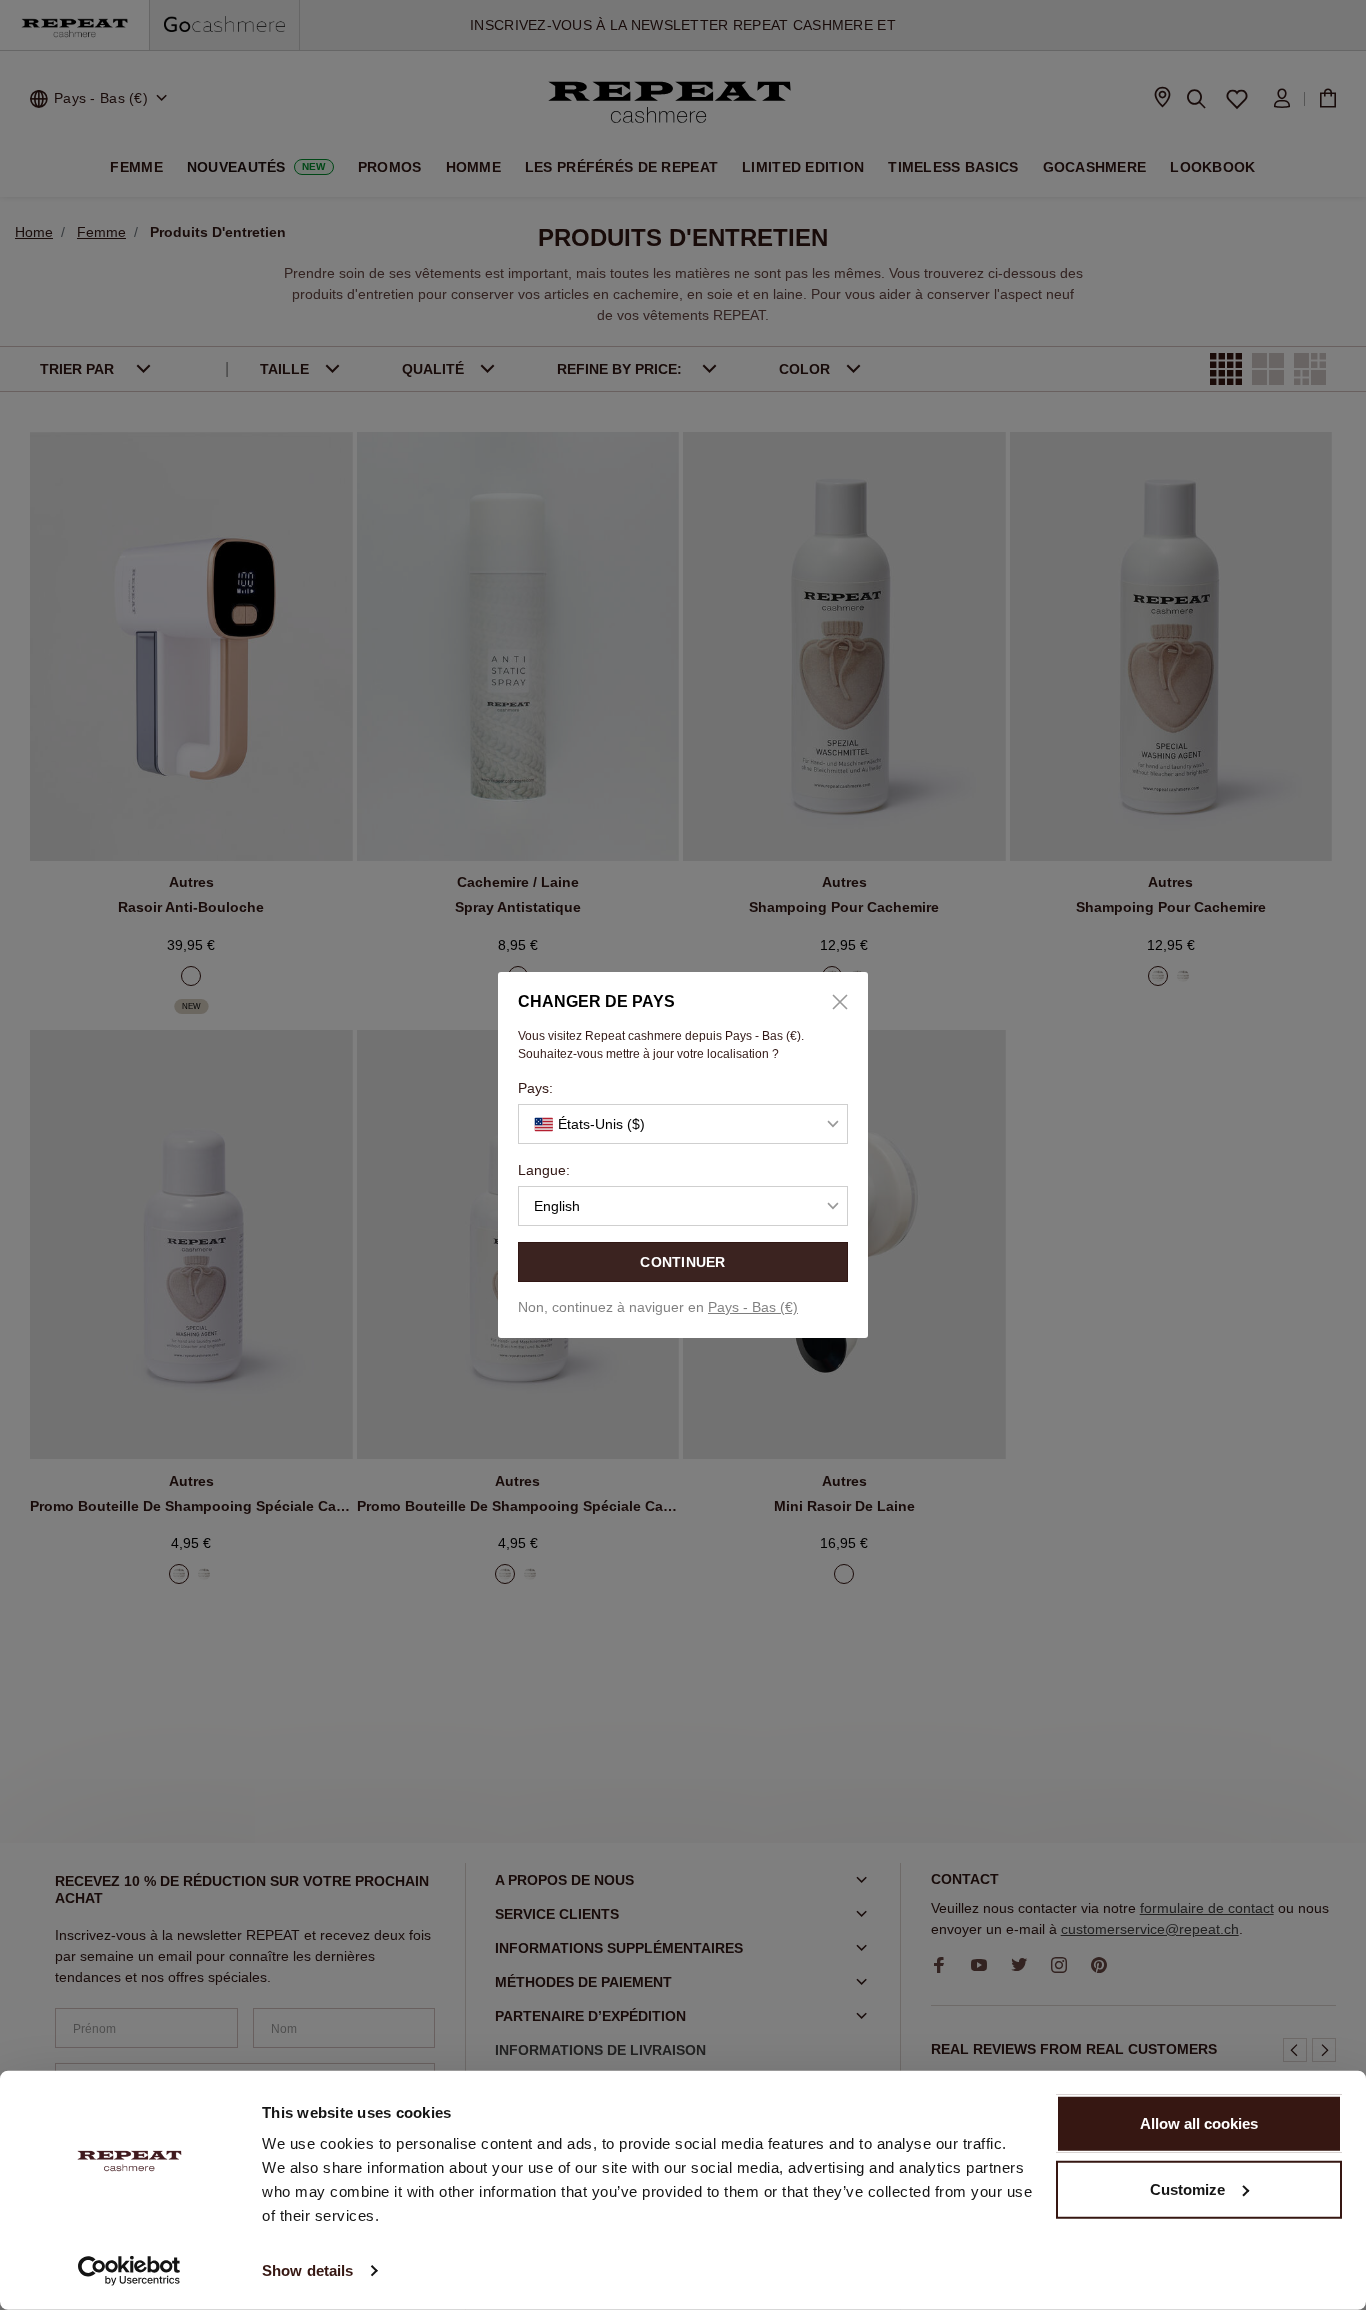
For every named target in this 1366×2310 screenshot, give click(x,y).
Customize (1187, 2188)
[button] (683, 1124)
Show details (307, 2270)
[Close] (833, 1002)
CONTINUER (683, 1262)
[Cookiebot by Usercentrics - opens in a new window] (129, 2271)
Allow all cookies (1199, 2123)
